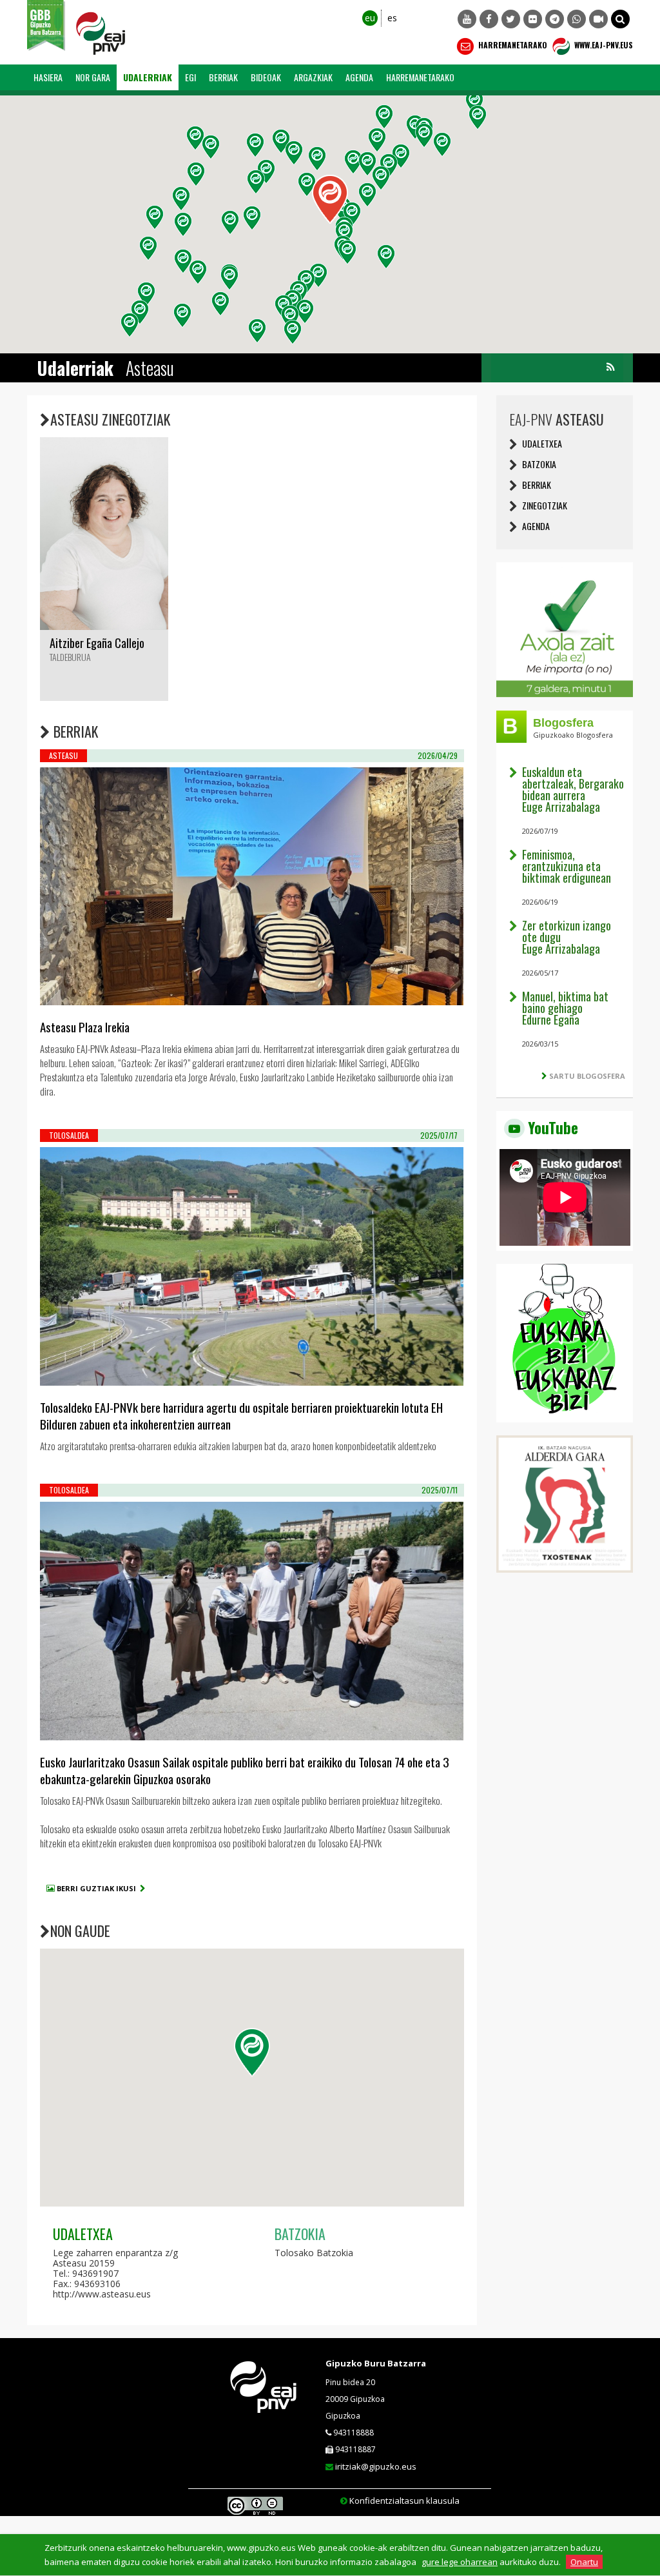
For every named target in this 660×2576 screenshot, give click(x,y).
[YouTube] (467, 19)
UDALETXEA (542, 443)
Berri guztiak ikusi (98, 1888)
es (392, 18)
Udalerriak (148, 77)
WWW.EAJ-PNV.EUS (603, 45)
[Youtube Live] (598, 19)
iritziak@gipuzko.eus (376, 2466)
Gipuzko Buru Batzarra (376, 2363)
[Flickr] (533, 19)
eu (370, 18)
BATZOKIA (539, 464)
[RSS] (610, 367)
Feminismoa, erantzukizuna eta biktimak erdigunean (567, 866)
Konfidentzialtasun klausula (404, 2501)
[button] (620, 19)
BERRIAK (537, 485)
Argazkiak (313, 77)
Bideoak (266, 77)
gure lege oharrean (460, 2562)
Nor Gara (93, 77)
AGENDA (536, 526)
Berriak (223, 77)
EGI (190, 77)
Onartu (584, 2562)
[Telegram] (555, 19)
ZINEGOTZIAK (545, 505)
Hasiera (48, 77)
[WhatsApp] (577, 19)
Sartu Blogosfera (587, 1076)
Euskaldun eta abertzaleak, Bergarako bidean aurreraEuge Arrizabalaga (573, 789)
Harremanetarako (512, 45)
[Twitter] (511, 19)
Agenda (359, 77)
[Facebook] (489, 19)
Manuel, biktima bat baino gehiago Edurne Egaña (565, 1008)
